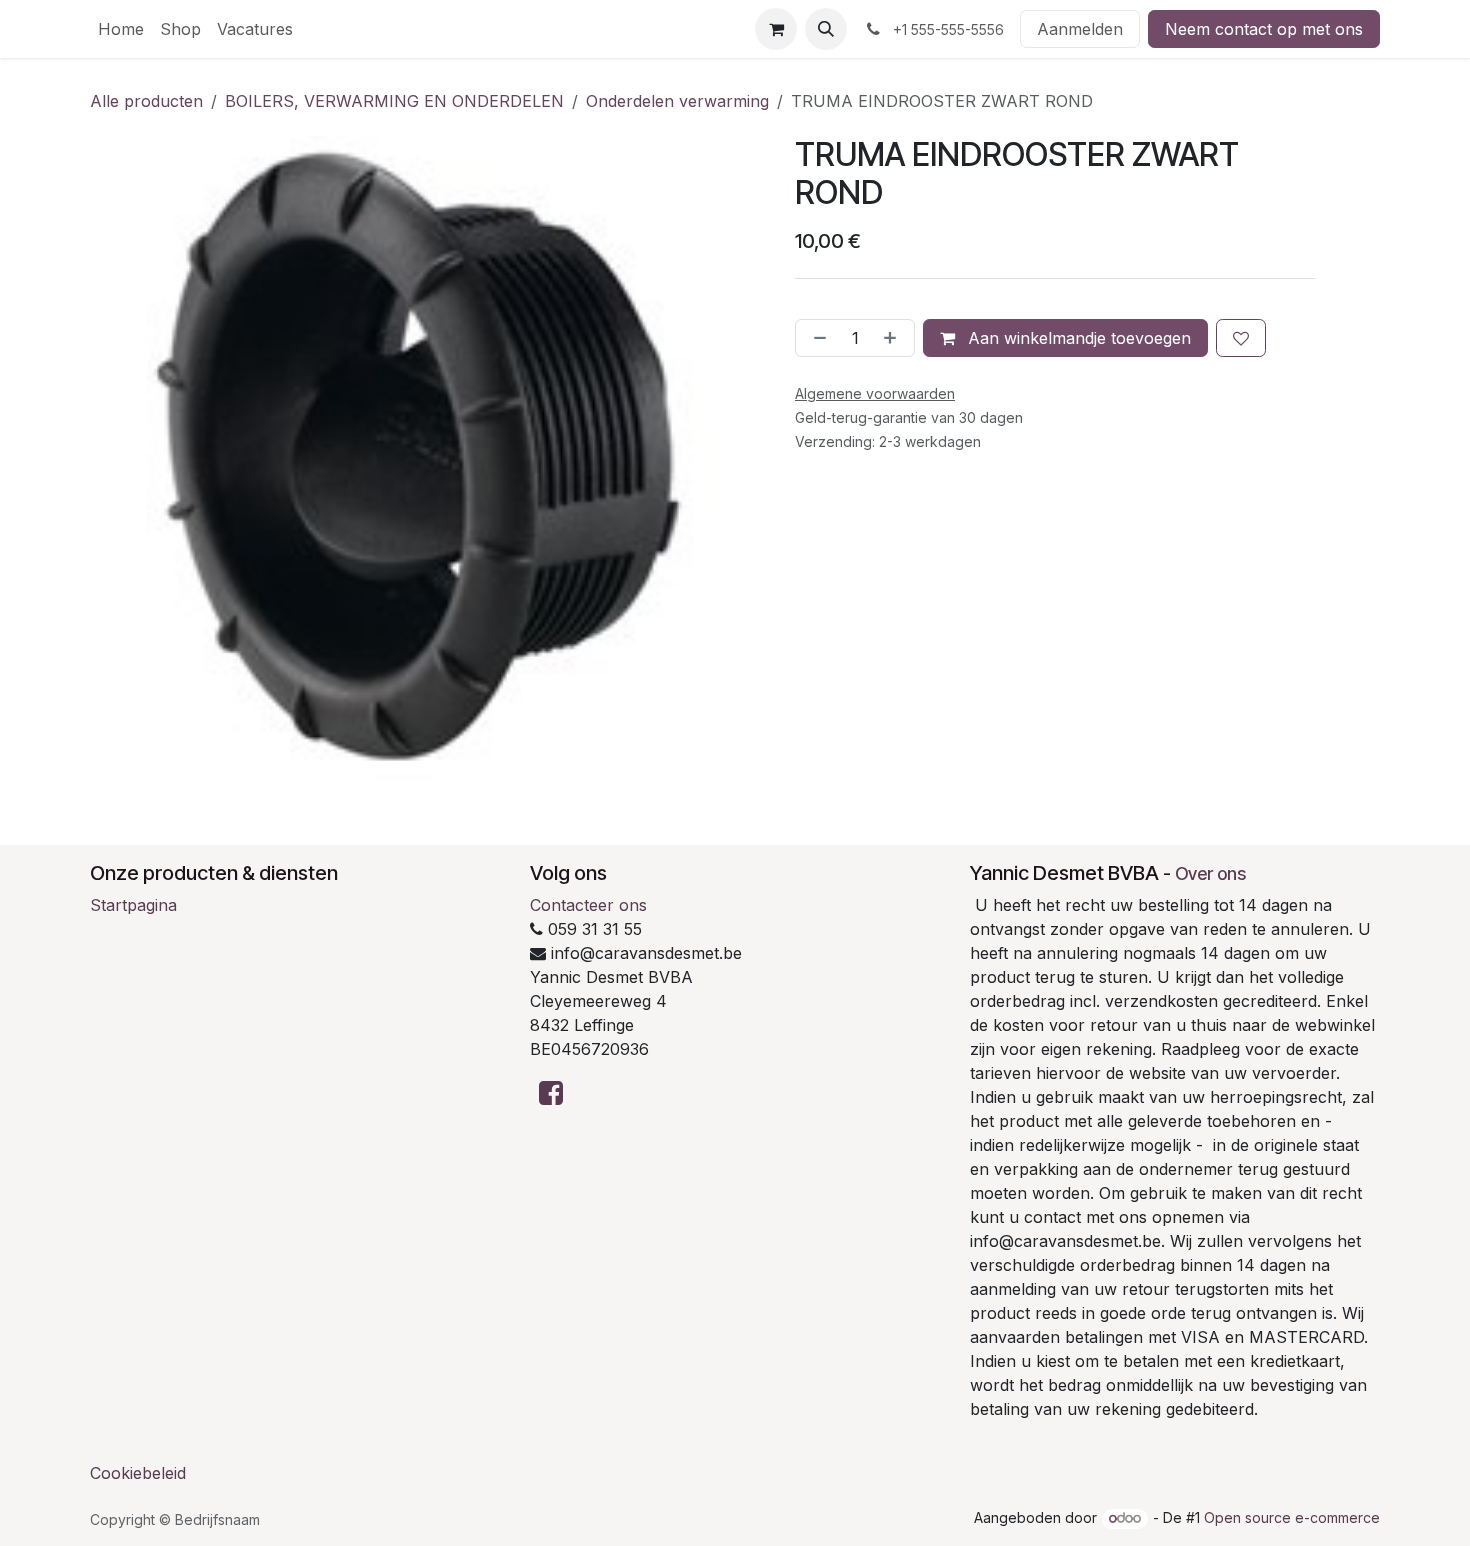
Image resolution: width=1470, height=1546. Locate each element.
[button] (826, 29)
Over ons (1210, 873)
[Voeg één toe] (894, 338)
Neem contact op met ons (1264, 29)
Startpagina (133, 905)
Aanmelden (1080, 29)
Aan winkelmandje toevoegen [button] (1077, 338)
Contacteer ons (588, 905)
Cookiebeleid (138, 1473)
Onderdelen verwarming (677, 101)
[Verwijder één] (816, 338)
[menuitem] (121, 29)
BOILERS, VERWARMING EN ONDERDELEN (394, 101)
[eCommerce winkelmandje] (776, 29)
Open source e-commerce (1292, 1517)
